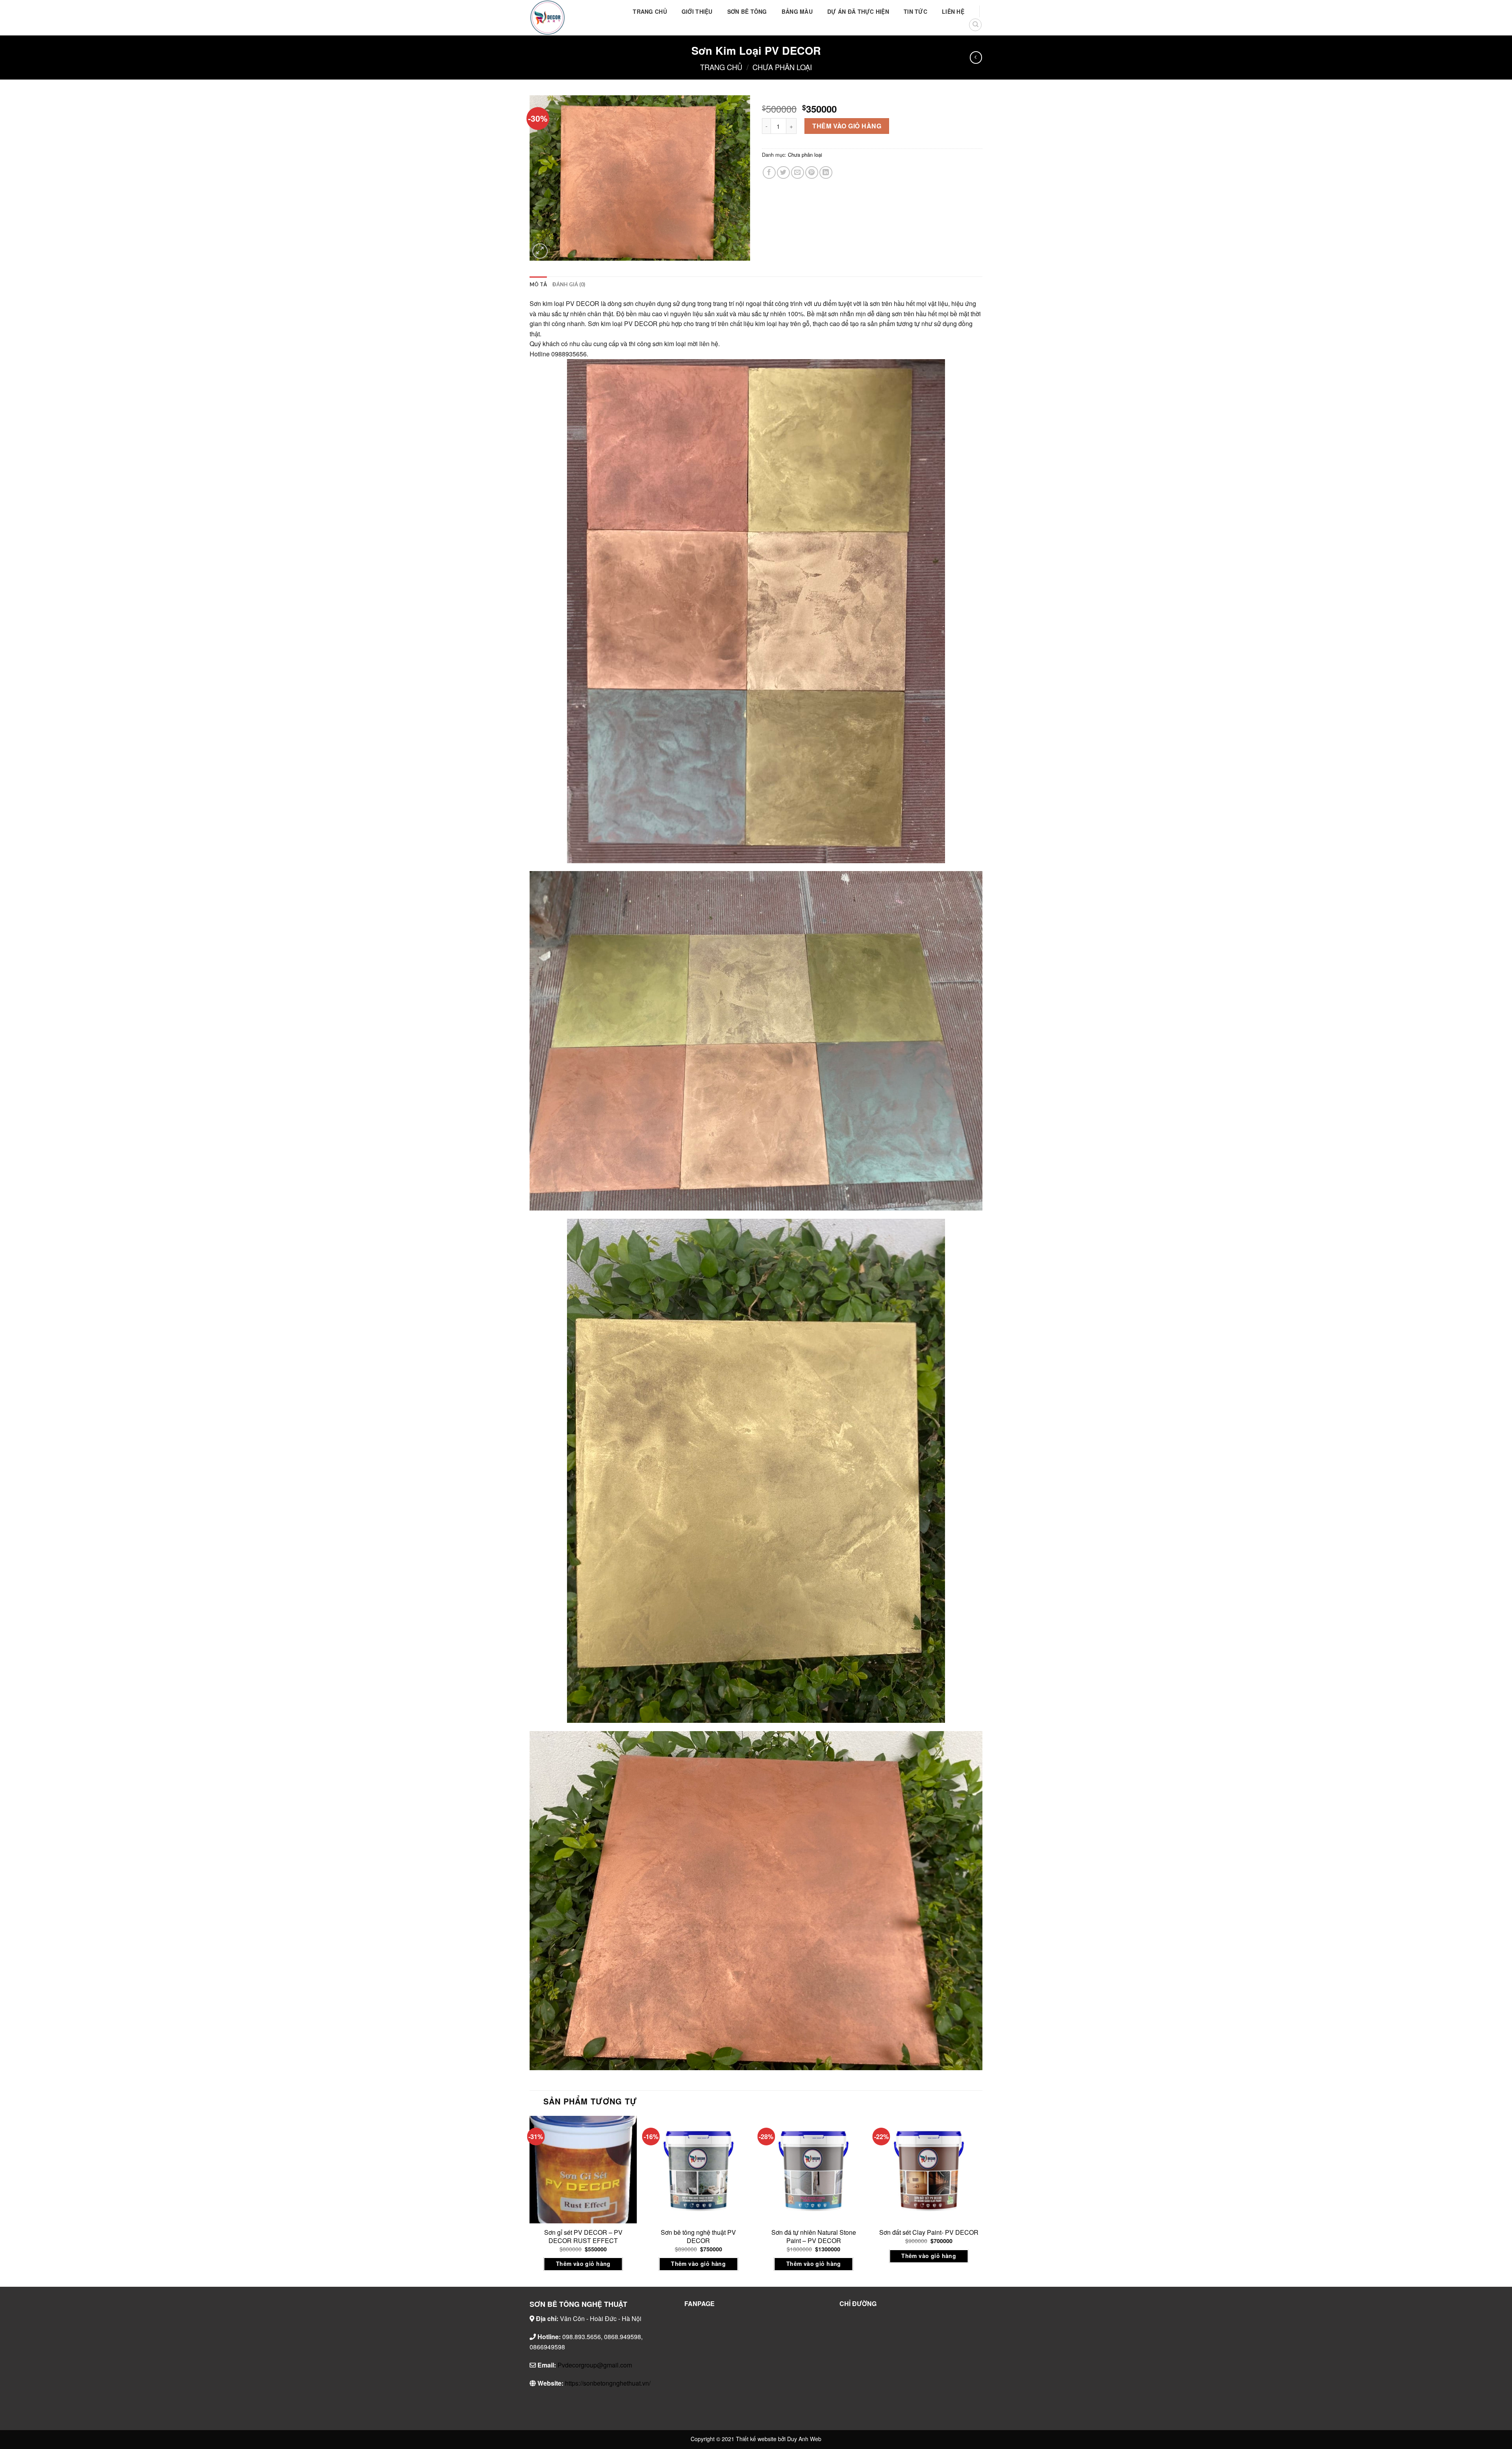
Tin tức (915, 11)
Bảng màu (797, 11)
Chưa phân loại (782, 67)
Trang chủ (650, 11)
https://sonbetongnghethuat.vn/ (608, 2383)
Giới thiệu (697, 11)
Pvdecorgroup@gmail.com (595, 2365)
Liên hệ (953, 11)
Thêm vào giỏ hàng (847, 126)
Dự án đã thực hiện (858, 11)
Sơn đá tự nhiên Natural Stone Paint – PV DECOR (814, 2237)
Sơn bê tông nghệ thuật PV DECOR (698, 2237)
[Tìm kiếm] (975, 25)
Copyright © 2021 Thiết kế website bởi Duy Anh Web (756, 2439)
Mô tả (538, 284)
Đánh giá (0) (569, 284)
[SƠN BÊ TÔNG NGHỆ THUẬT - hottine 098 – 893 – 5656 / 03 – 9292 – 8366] (569, 18)
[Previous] (530, 2201)
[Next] (982, 2201)
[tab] (538, 284)
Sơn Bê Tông (747, 11)
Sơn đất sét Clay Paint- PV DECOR (929, 2233)
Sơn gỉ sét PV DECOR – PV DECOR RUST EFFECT (583, 2237)
